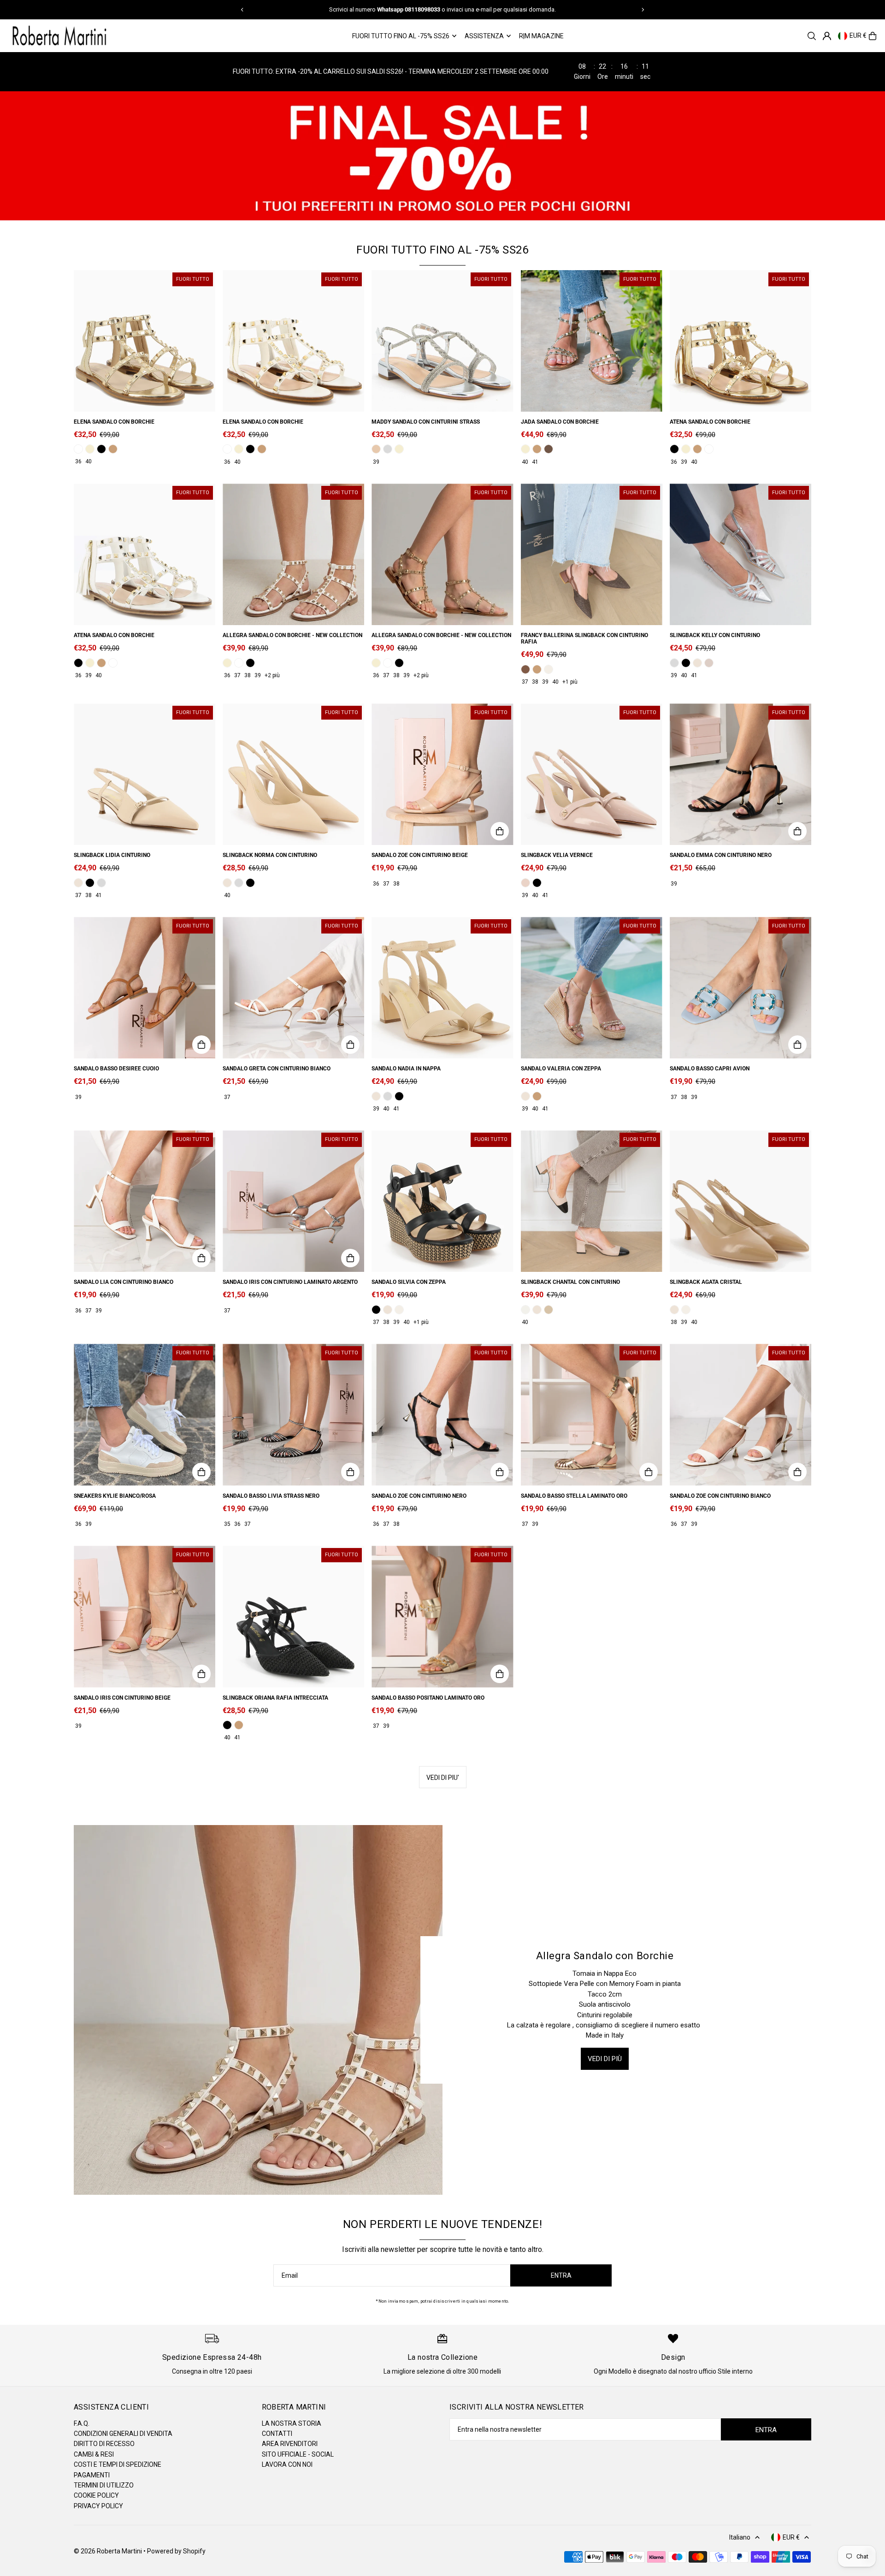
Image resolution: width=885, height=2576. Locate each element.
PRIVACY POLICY (98, 2506)
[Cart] (873, 36)
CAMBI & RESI (94, 2454)
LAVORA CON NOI (287, 2464)
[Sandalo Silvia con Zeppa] (442, 1201)
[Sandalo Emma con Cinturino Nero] (740, 774)
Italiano (740, 2537)
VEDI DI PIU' (443, 1778)
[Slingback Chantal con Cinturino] (592, 1201)
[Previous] (242, 10)
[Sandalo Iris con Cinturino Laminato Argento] (293, 1201)
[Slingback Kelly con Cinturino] (740, 554)
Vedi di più (605, 2059)
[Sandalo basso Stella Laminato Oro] (592, 1415)
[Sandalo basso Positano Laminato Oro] (442, 1616)
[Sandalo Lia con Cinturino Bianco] (145, 1201)
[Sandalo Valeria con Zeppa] (592, 988)
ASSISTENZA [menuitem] (484, 36)
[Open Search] (812, 36)
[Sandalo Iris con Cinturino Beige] (145, 1616)
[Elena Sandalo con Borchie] (145, 341)
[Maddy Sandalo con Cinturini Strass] (442, 341)
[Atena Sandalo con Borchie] (740, 341)
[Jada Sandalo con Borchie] (592, 341)
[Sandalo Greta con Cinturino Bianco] (293, 988)
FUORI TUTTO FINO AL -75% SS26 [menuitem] (401, 36)
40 (88, 461)
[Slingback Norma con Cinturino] (293, 774)
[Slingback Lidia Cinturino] (145, 774)
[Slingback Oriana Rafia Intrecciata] (293, 1616)
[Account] (827, 36)
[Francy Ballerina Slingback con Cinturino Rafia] (592, 554)
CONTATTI (277, 2434)
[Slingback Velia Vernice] (592, 774)
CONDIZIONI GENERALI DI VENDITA (123, 2434)
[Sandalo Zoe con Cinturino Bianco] (740, 1415)
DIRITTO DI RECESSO (104, 2444)
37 (237, 675)
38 (248, 675)
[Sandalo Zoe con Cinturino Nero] (442, 1415)
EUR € (858, 36)
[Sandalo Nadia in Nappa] (442, 988)
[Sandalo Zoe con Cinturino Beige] (442, 774)
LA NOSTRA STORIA (292, 2423)
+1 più (570, 682)
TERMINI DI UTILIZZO (104, 2485)
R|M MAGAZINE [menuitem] (541, 36)
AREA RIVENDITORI (290, 2444)
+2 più (272, 675)
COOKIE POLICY (96, 2495)
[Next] (643, 10)
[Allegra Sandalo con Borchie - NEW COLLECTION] (293, 554)
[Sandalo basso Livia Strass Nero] (293, 1415)
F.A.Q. (82, 2423)
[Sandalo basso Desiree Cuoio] (145, 988)
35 (227, 1524)
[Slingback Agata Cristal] (740, 1201)
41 (535, 462)
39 (376, 462)
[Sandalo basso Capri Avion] (740, 988)
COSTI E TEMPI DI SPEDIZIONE (118, 2464)
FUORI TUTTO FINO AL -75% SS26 (442, 250)
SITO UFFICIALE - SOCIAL (298, 2454)
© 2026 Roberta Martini (109, 2551)
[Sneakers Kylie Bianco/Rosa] (145, 1415)
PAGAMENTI (92, 2475)
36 (78, 461)
